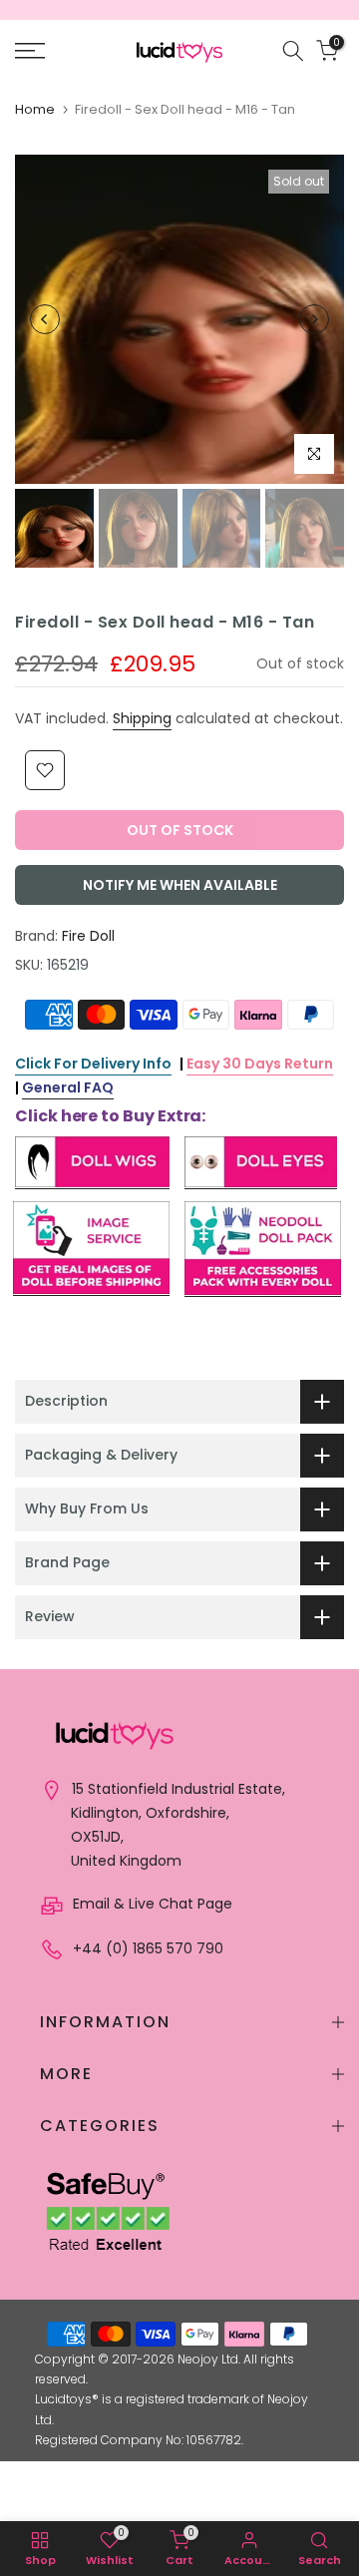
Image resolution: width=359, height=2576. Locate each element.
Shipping (142, 718)
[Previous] (45, 319)
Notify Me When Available (180, 885)
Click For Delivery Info (93, 1064)
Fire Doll (88, 936)
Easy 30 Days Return (260, 1064)
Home (35, 109)
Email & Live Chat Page (151, 1904)
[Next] (314, 319)
